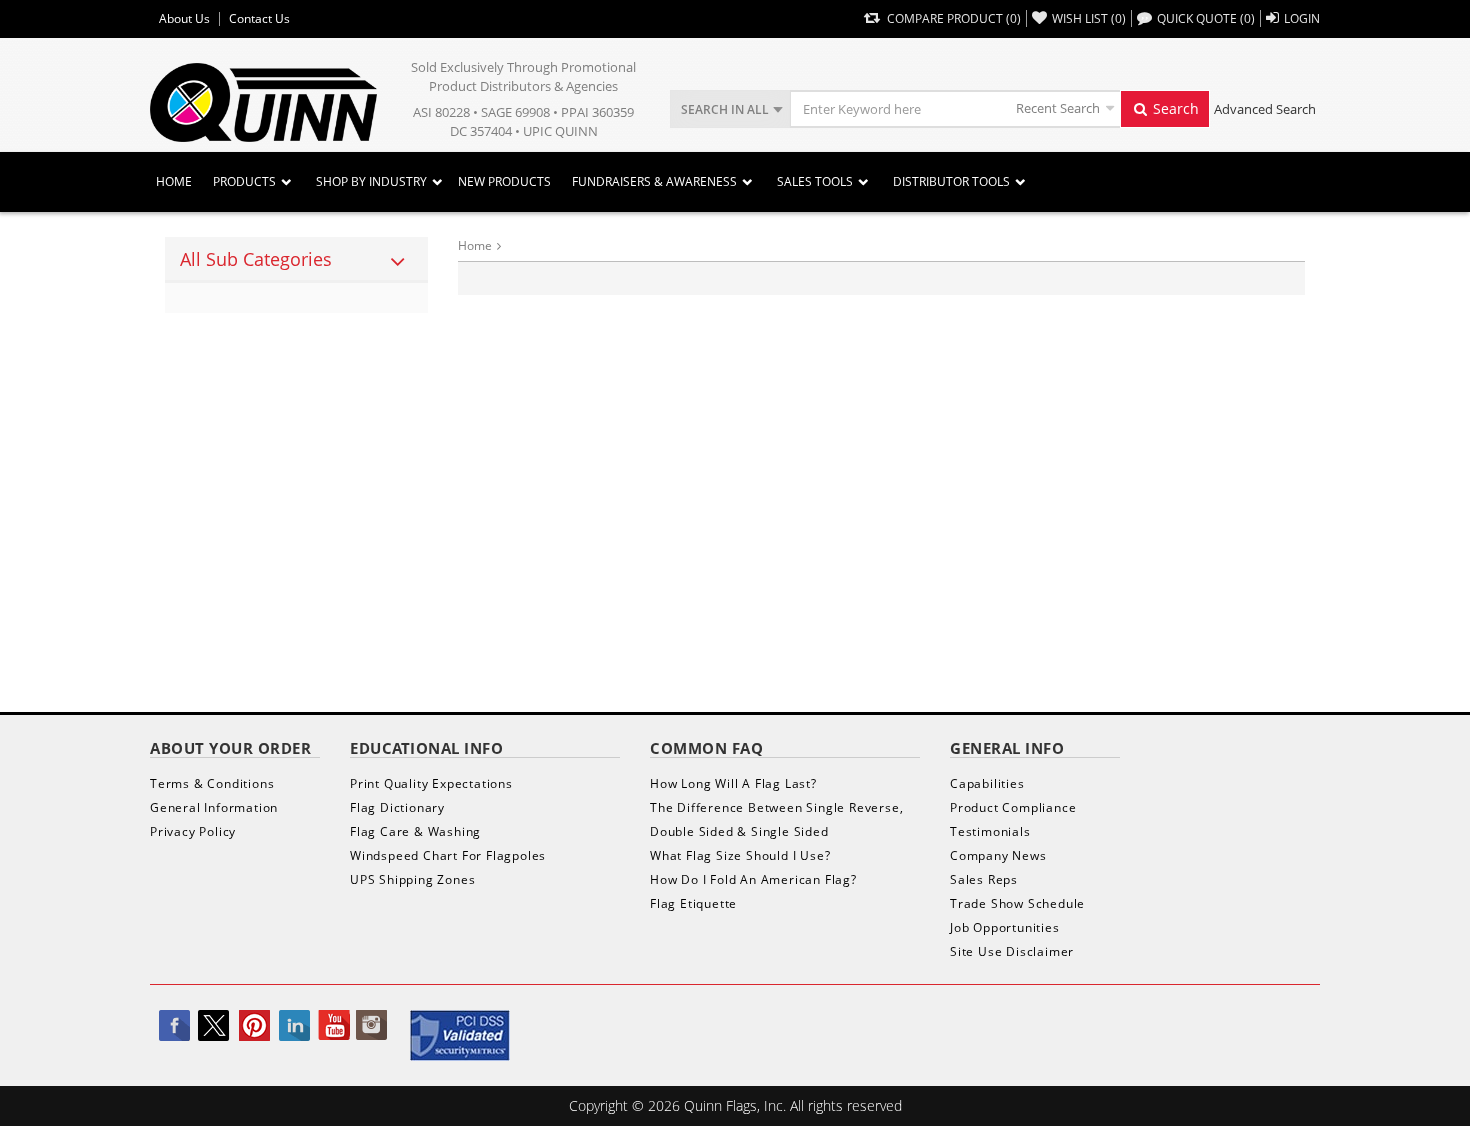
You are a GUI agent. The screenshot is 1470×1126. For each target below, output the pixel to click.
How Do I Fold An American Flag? (753, 879)
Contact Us (259, 19)
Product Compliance (1013, 807)
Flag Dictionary (397, 807)
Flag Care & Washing (415, 831)
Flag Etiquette (693, 903)
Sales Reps (984, 879)
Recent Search (1058, 108)
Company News (998, 855)
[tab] (296, 260)
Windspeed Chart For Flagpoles (448, 855)
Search (1174, 108)
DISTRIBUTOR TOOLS (951, 181)
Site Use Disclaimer (1012, 951)
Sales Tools (815, 181)
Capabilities (987, 783)
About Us (184, 19)
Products (244, 181)
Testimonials (990, 831)
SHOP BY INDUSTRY (371, 181)
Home (174, 181)
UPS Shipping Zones (412, 879)
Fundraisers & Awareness (654, 181)
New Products (504, 181)
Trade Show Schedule (1017, 903)
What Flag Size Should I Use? (740, 855)
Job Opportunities (1005, 927)
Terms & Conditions (212, 783)
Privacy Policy (193, 831)
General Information (214, 807)
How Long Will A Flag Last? (733, 783)
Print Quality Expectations (431, 783)
